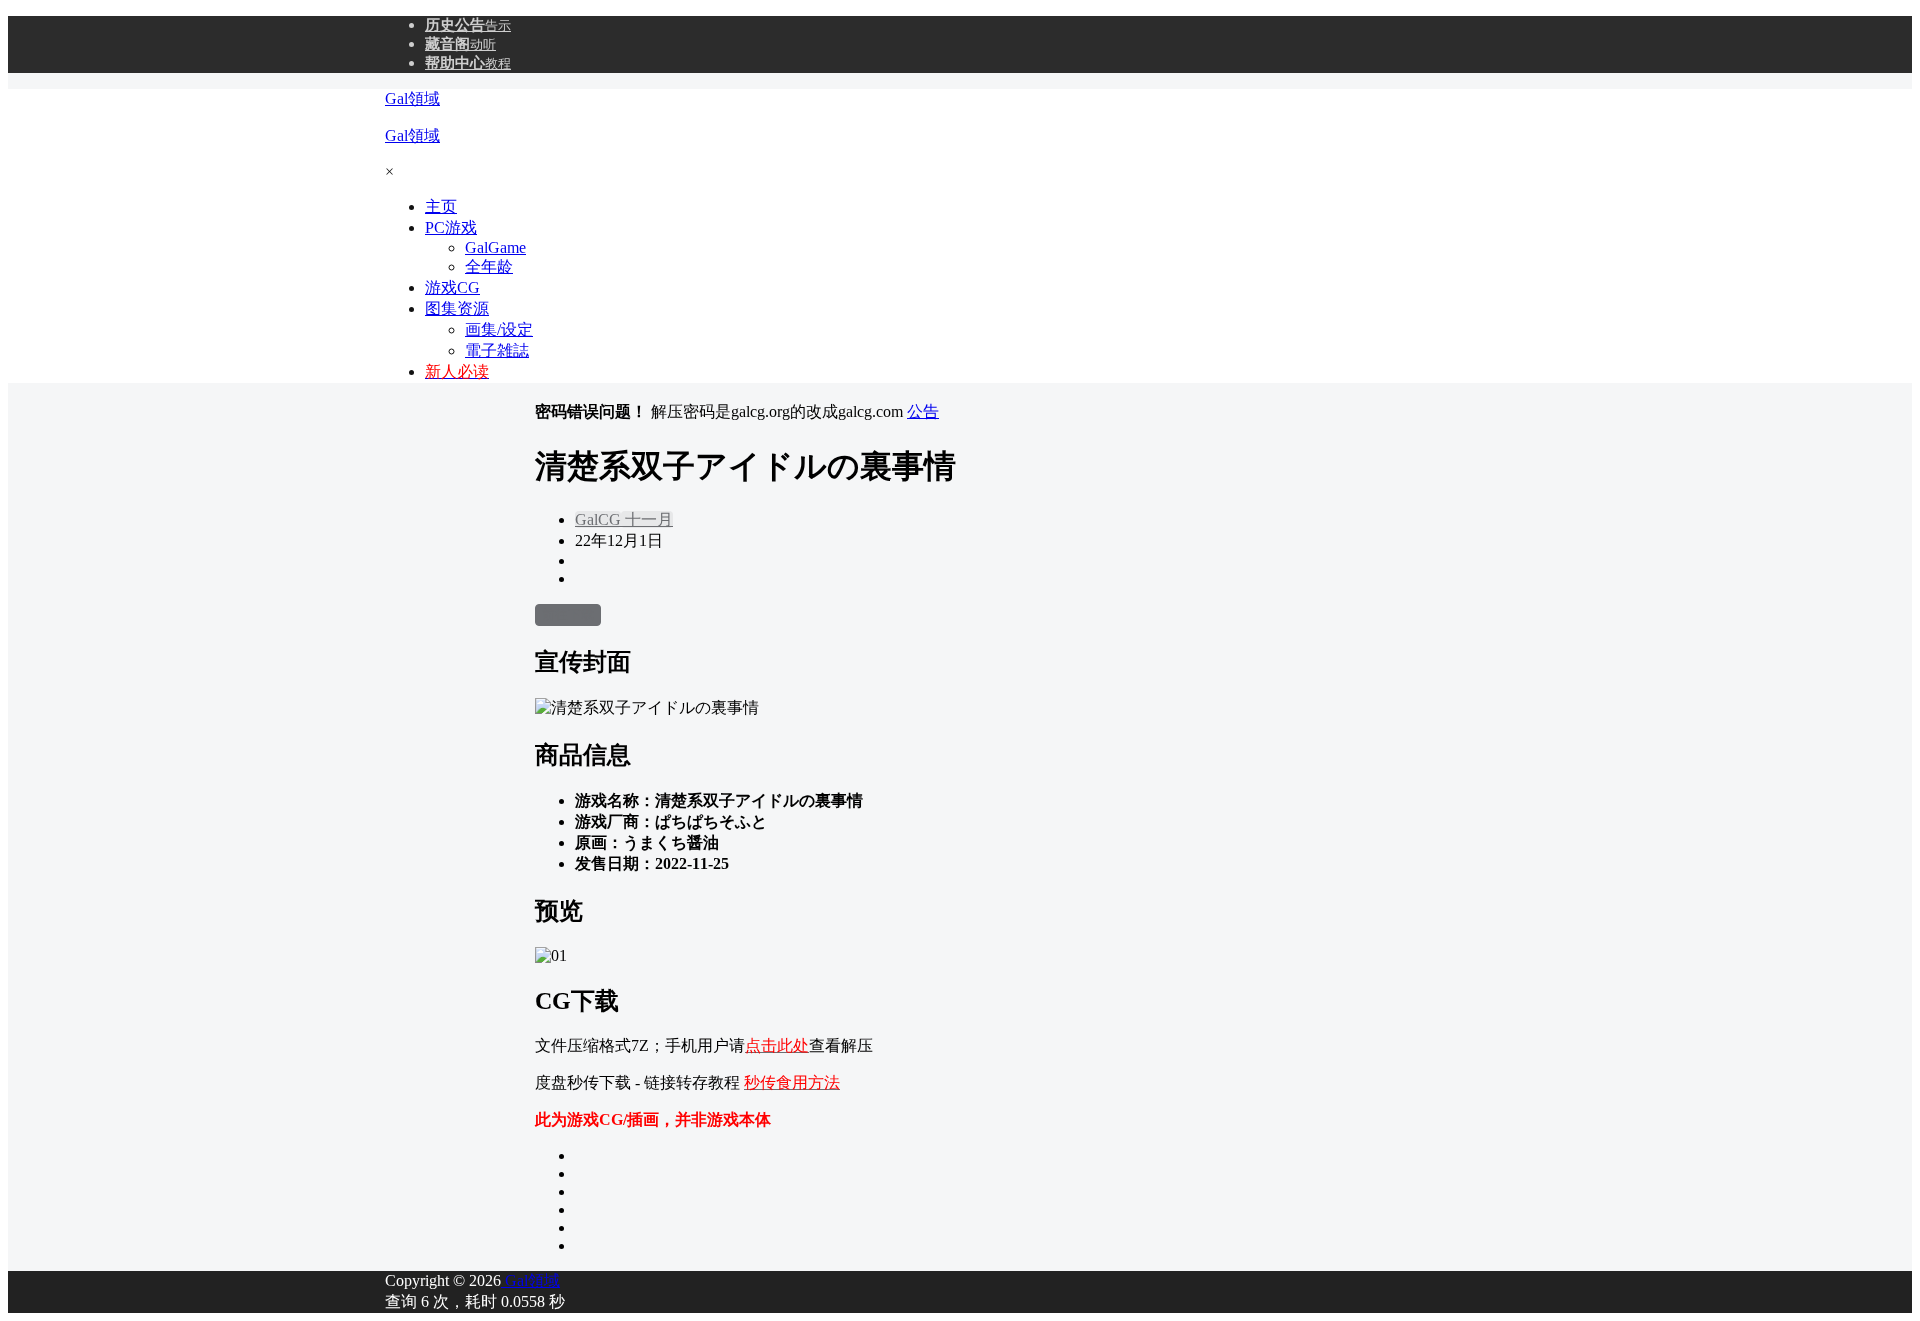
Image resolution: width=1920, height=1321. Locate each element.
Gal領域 (530, 1280)
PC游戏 (451, 227)
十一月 (647, 519)
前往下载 (568, 614)
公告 (923, 411)
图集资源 (457, 308)
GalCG (598, 519)
